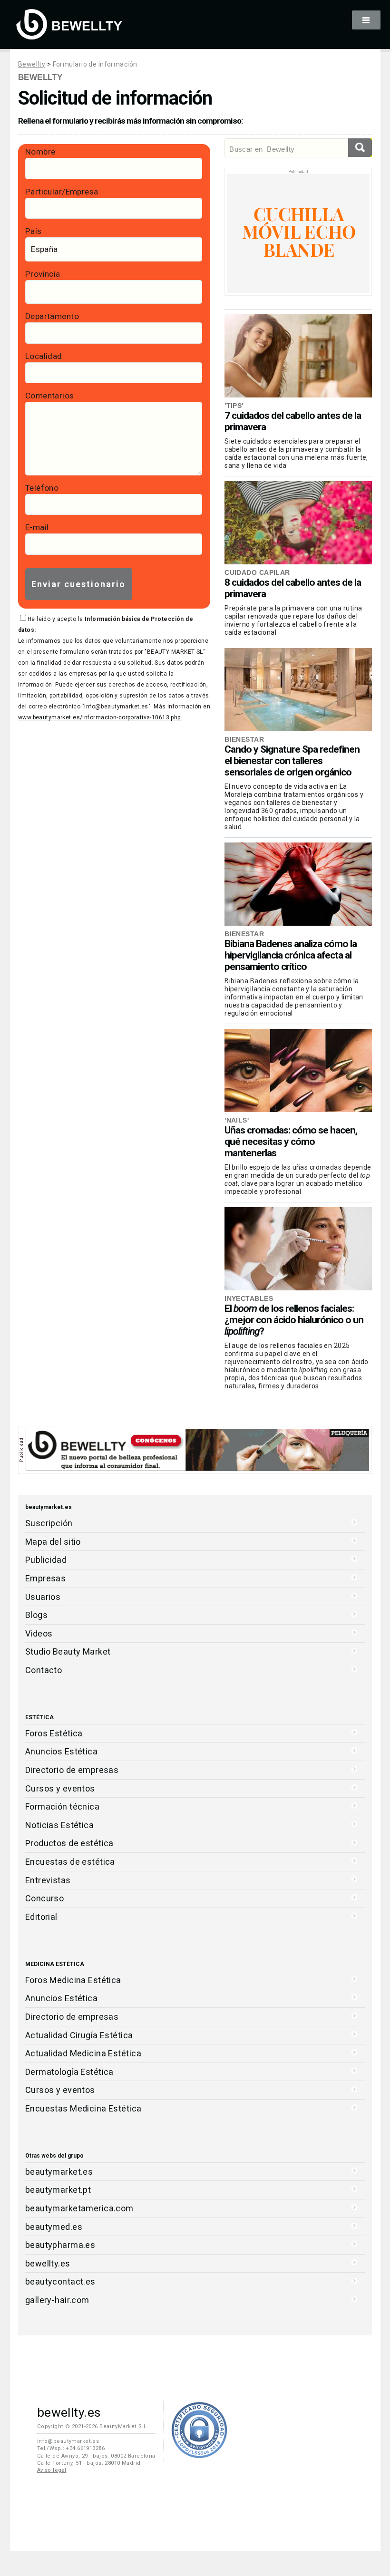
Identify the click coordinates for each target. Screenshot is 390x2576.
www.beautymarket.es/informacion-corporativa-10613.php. (100, 717)
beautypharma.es (60, 2245)
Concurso (44, 1898)
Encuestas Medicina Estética (83, 2108)
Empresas (45, 1578)
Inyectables (249, 1298)
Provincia (43, 274)
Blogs (36, 1615)
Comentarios (50, 396)
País (34, 231)
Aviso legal (52, 2470)
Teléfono (42, 488)
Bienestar (244, 739)
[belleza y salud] (69, 35)
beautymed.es (54, 2227)
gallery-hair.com (57, 2300)
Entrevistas (48, 1880)
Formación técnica (62, 1806)
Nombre (40, 152)
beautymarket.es (59, 2172)
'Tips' (234, 406)
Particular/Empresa (62, 192)
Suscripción (49, 1523)
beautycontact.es (60, 2281)
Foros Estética (54, 1733)
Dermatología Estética (69, 2072)
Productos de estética (69, 1843)
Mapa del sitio (53, 1542)
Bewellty (32, 64)
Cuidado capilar (257, 572)
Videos (39, 1633)
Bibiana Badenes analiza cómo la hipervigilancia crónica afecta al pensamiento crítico (291, 955)
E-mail (37, 527)
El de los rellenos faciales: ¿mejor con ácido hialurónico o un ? (294, 1320)
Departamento (52, 316)
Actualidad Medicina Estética (83, 2053)
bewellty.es (48, 2263)
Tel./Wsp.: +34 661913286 (71, 2448)
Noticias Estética (59, 1825)
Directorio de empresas (72, 1770)
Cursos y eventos (60, 1788)
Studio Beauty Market (68, 1651)
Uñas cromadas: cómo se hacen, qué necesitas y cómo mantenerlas (291, 1142)
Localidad (44, 356)
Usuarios (43, 1597)
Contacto (44, 1670)
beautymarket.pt (58, 2190)
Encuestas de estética (70, 1862)
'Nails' (237, 1120)
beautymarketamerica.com (79, 2208)
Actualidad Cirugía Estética (79, 2035)
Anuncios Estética (61, 1751)
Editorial (41, 1917)
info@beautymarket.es (68, 2441)
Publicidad (46, 1560)
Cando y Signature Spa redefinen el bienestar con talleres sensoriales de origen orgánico (292, 761)
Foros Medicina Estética (73, 1980)
